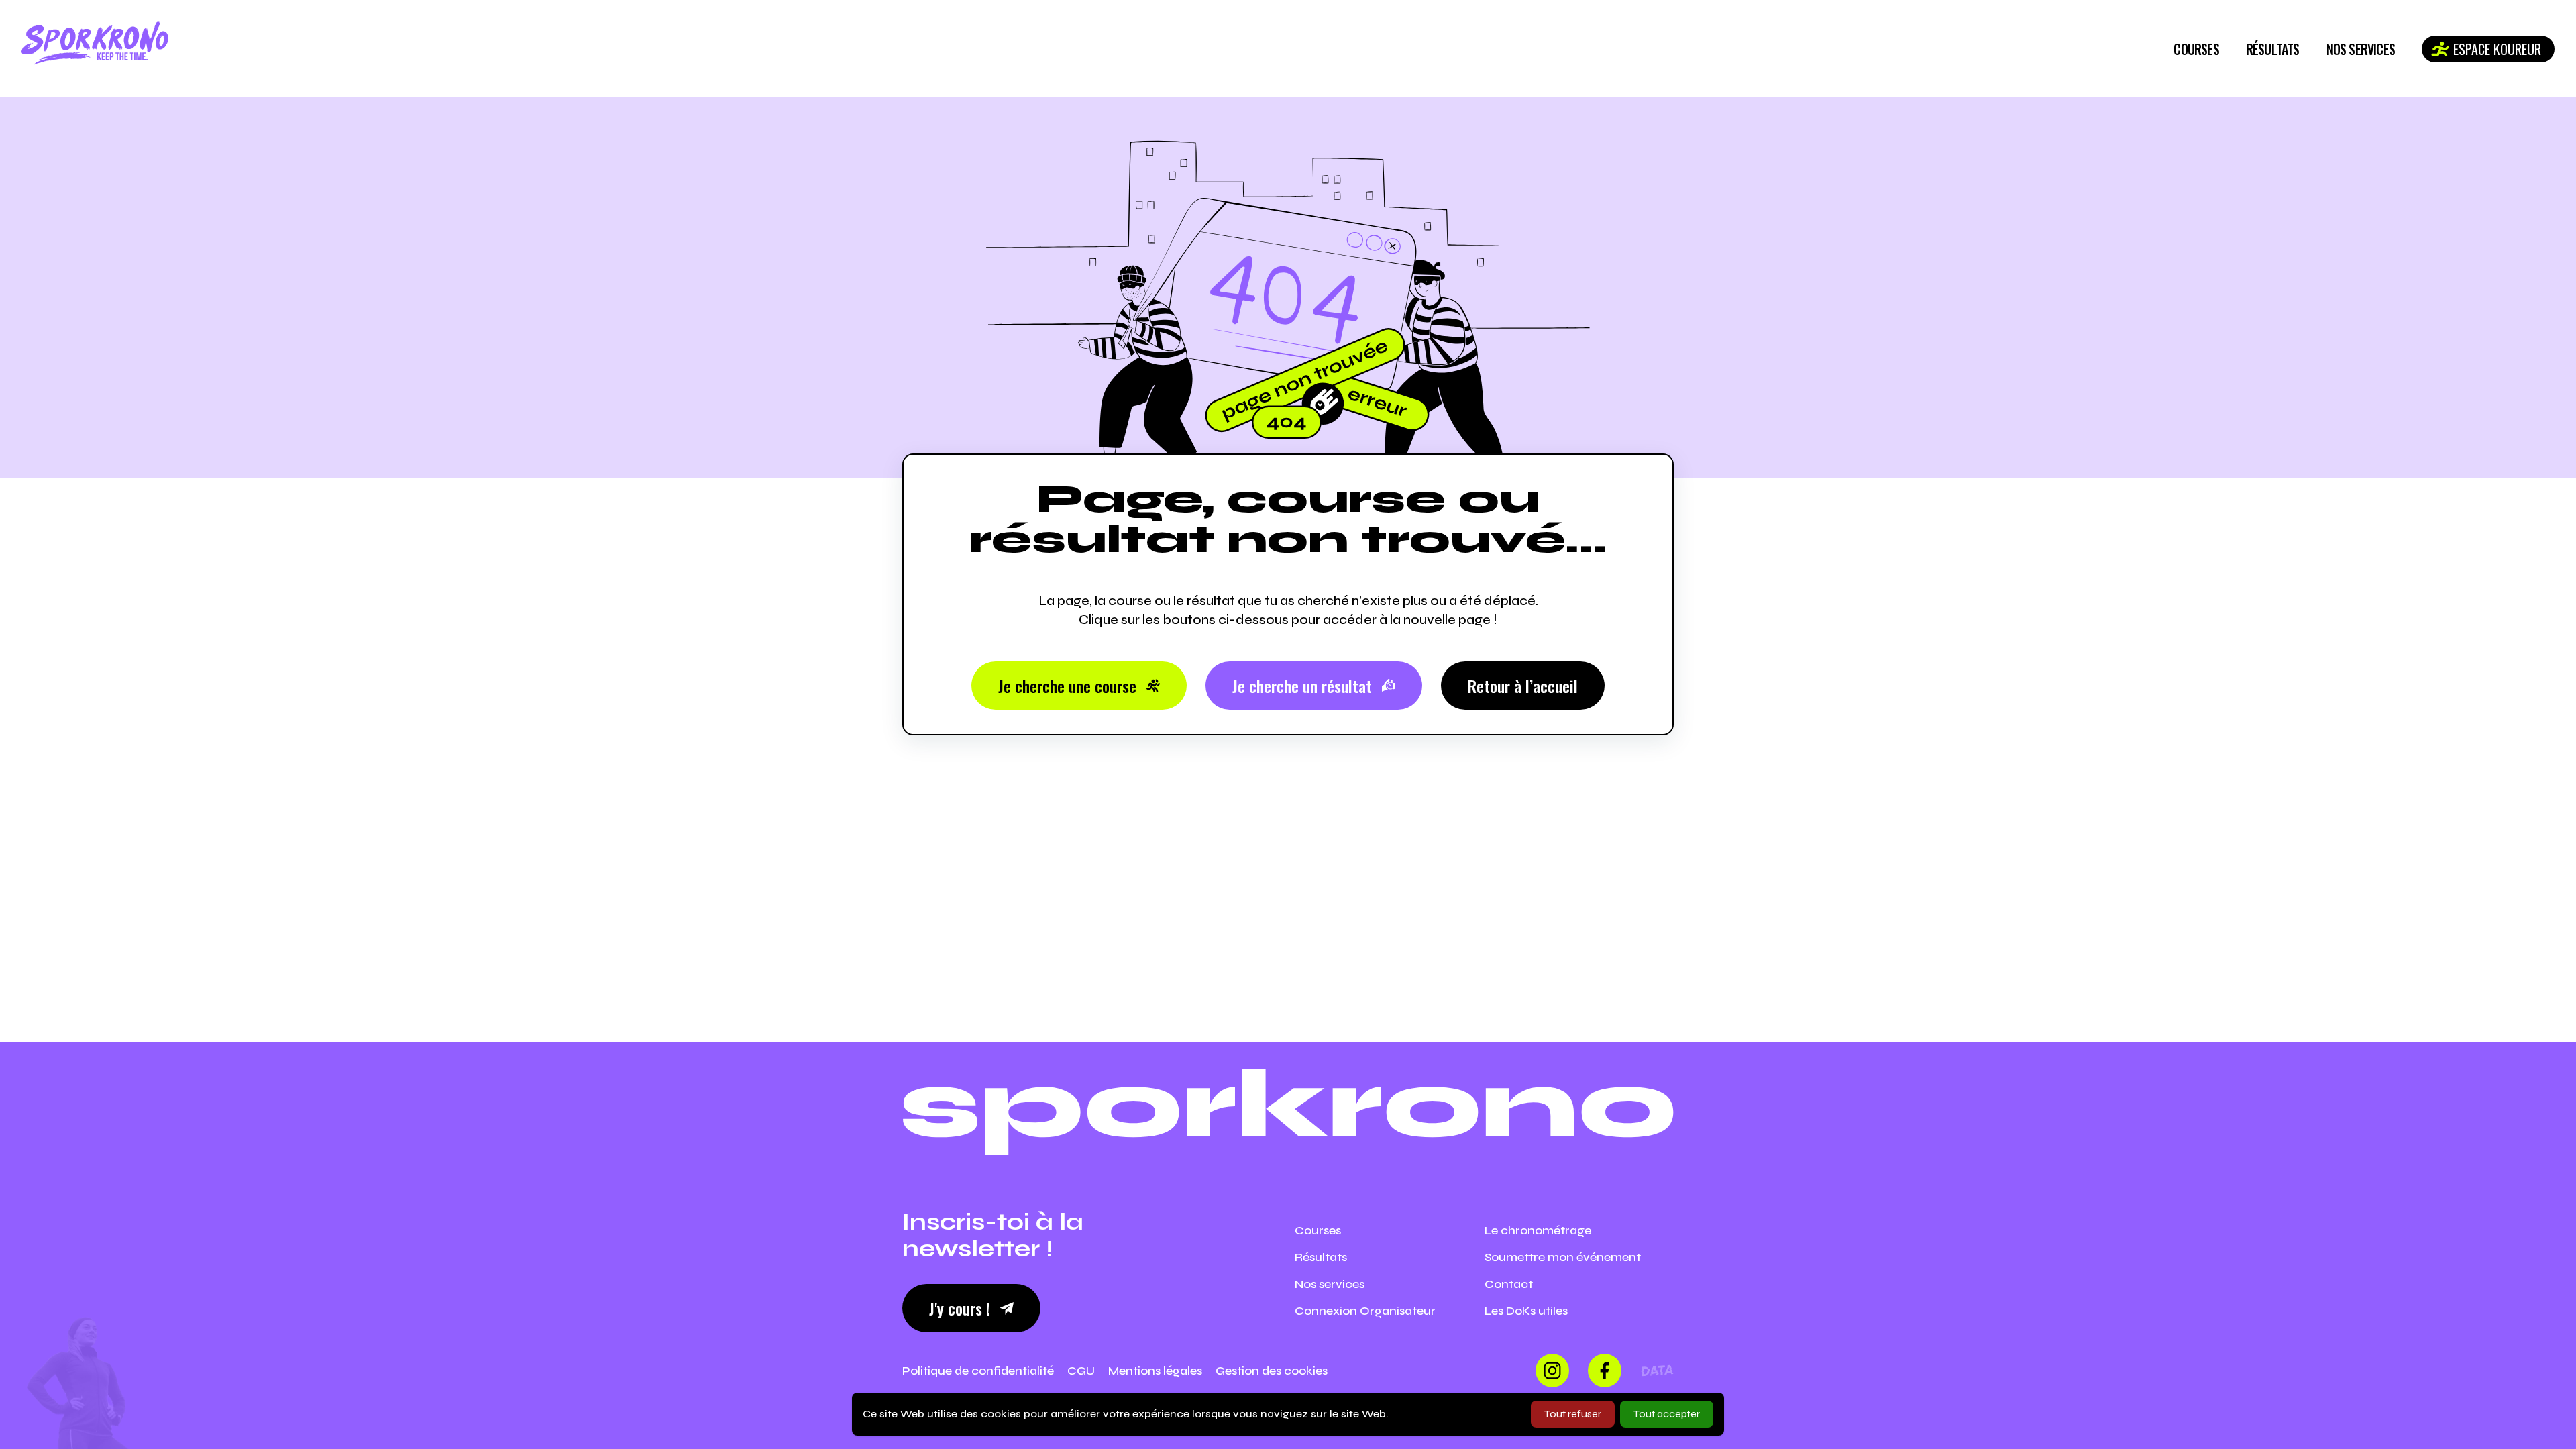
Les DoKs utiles (1526, 1311)
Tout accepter (1667, 1414)
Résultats (2273, 49)
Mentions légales (1155, 1371)
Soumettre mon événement (1563, 1257)
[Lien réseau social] (1552, 1371)
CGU (1081, 1371)
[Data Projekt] (1657, 1371)
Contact (1509, 1284)
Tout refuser (1573, 1414)
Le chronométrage (1538, 1230)
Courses (2196, 49)
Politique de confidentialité (978, 1371)
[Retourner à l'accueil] (95, 43)
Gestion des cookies (1272, 1371)
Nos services (2361, 49)
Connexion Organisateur (1365, 1311)
